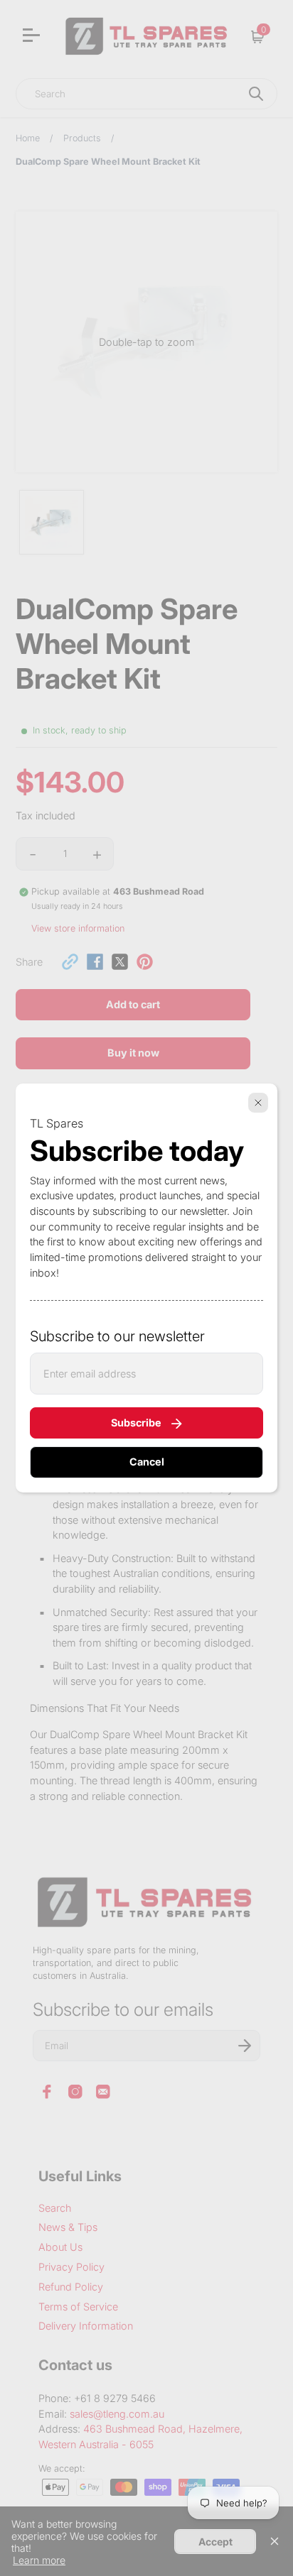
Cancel (147, 1462)
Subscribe (136, 1423)
